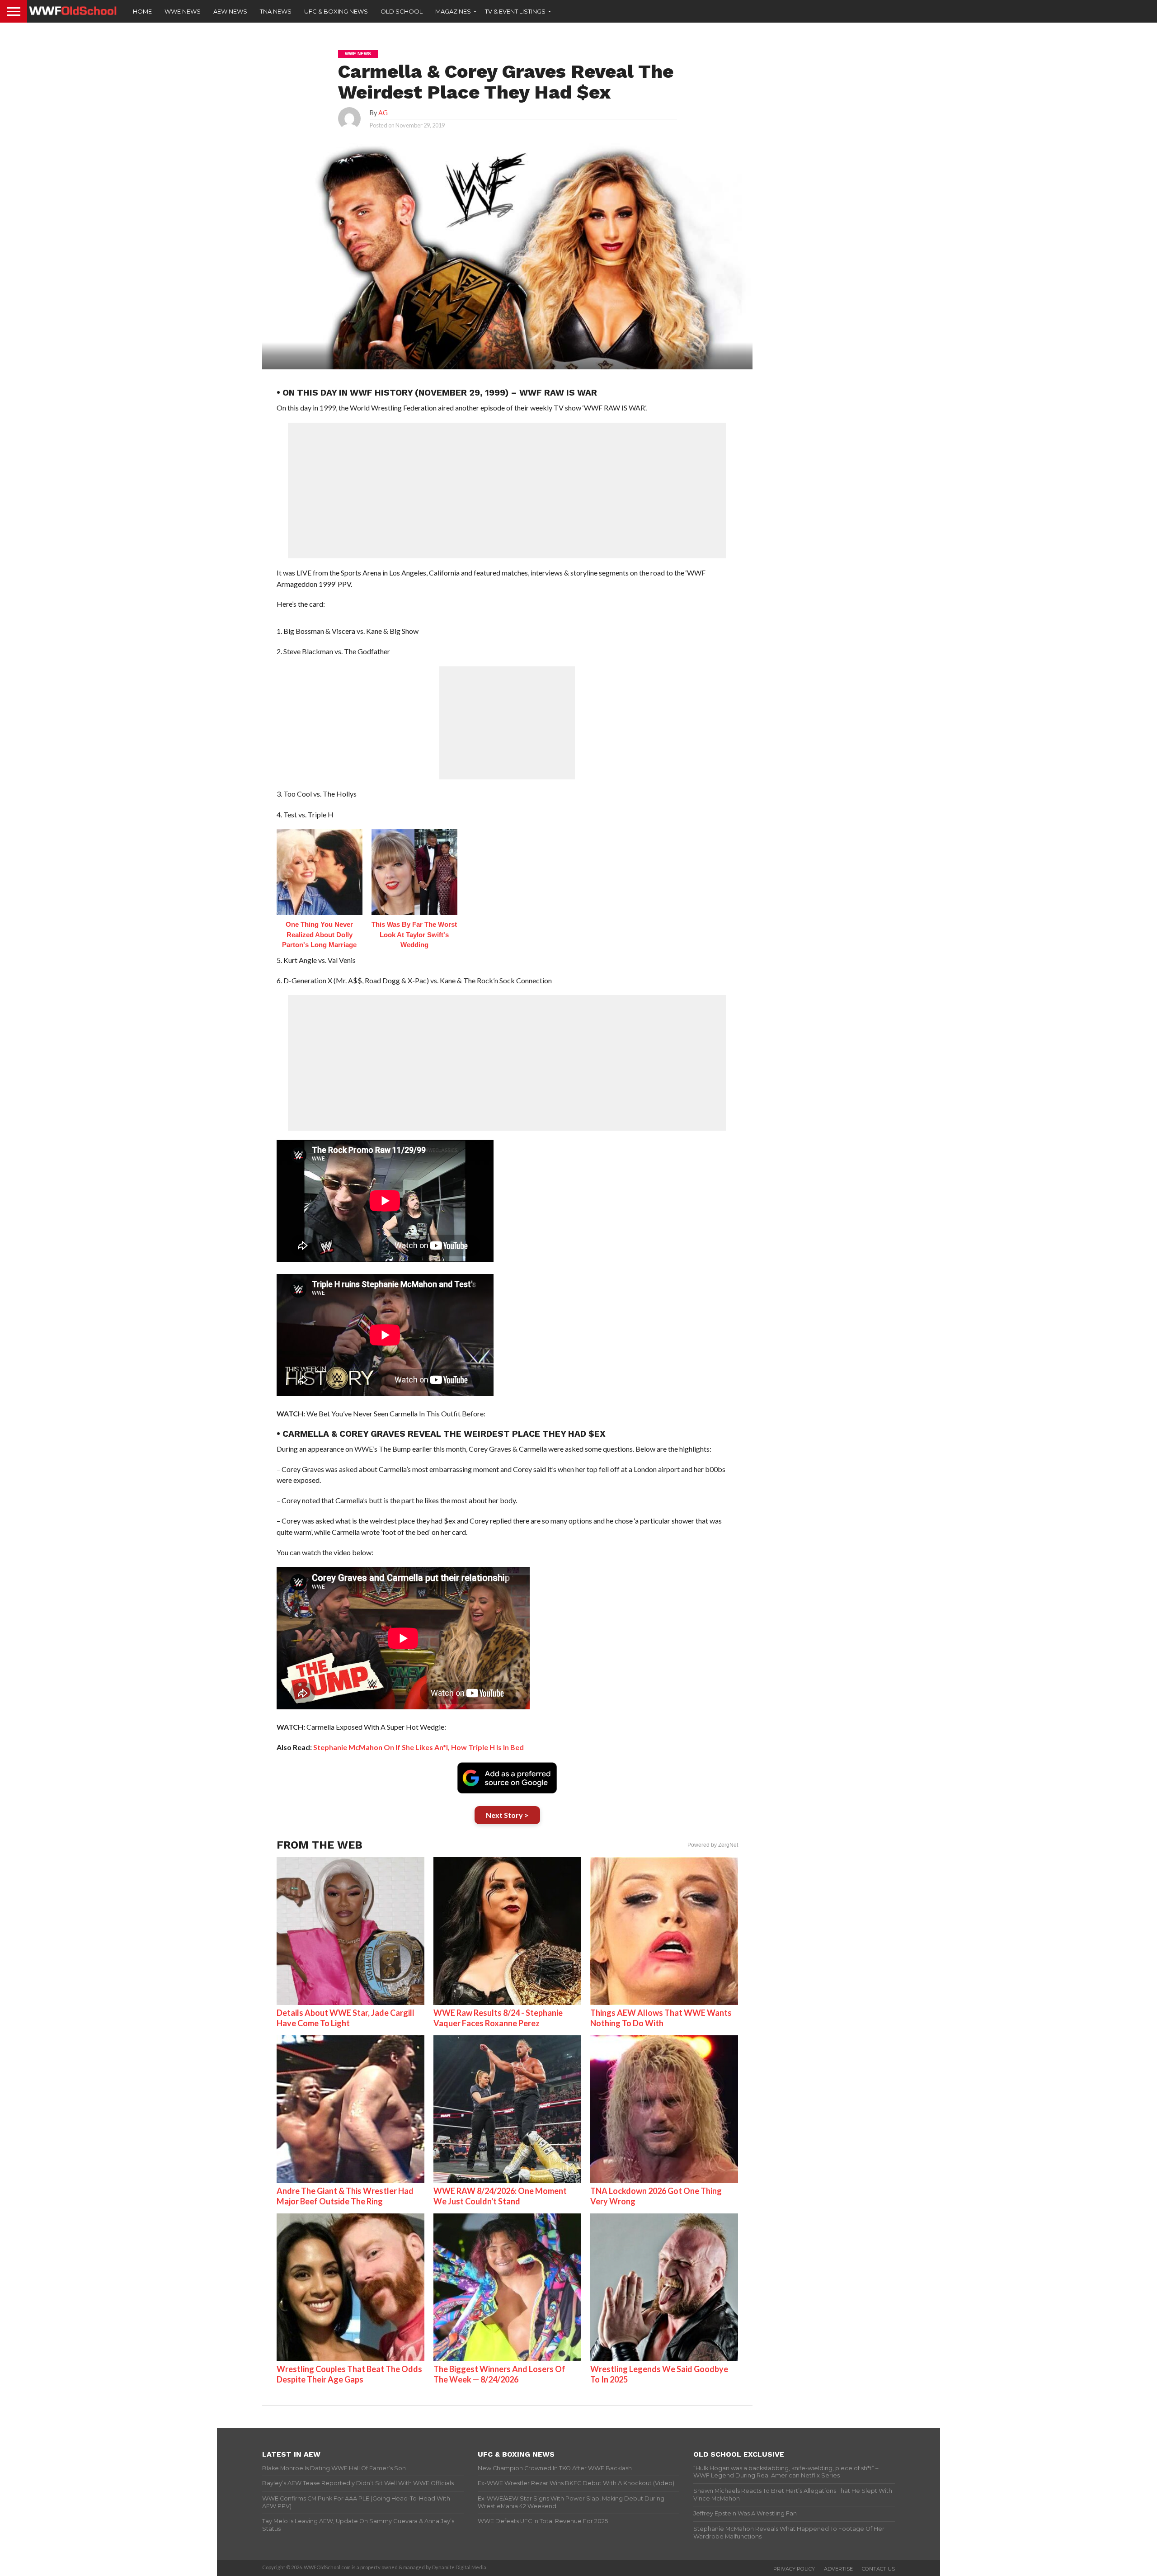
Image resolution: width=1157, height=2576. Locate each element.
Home (142, 11)
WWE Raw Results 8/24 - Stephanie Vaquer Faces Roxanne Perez (498, 2018)
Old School (402, 11)
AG (383, 113)
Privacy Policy (794, 2569)
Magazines (453, 11)
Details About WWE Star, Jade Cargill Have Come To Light (346, 2018)
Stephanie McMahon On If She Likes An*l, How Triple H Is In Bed (419, 1747)
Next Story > (507, 1815)
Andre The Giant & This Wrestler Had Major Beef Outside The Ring (345, 2196)
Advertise (838, 2569)
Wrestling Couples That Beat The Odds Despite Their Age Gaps (349, 2374)
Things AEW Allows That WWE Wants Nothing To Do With (661, 2018)
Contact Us (878, 2569)
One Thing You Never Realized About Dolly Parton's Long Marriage (319, 934)
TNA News (276, 11)
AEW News (230, 11)
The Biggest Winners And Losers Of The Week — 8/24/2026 (499, 2374)
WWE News (183, 11)
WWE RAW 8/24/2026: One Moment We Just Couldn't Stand (500, 2196)
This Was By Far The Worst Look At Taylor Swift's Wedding (414, 934)
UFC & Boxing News (336, 11)
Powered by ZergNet (713, 1845)
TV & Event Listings (515, 11)
